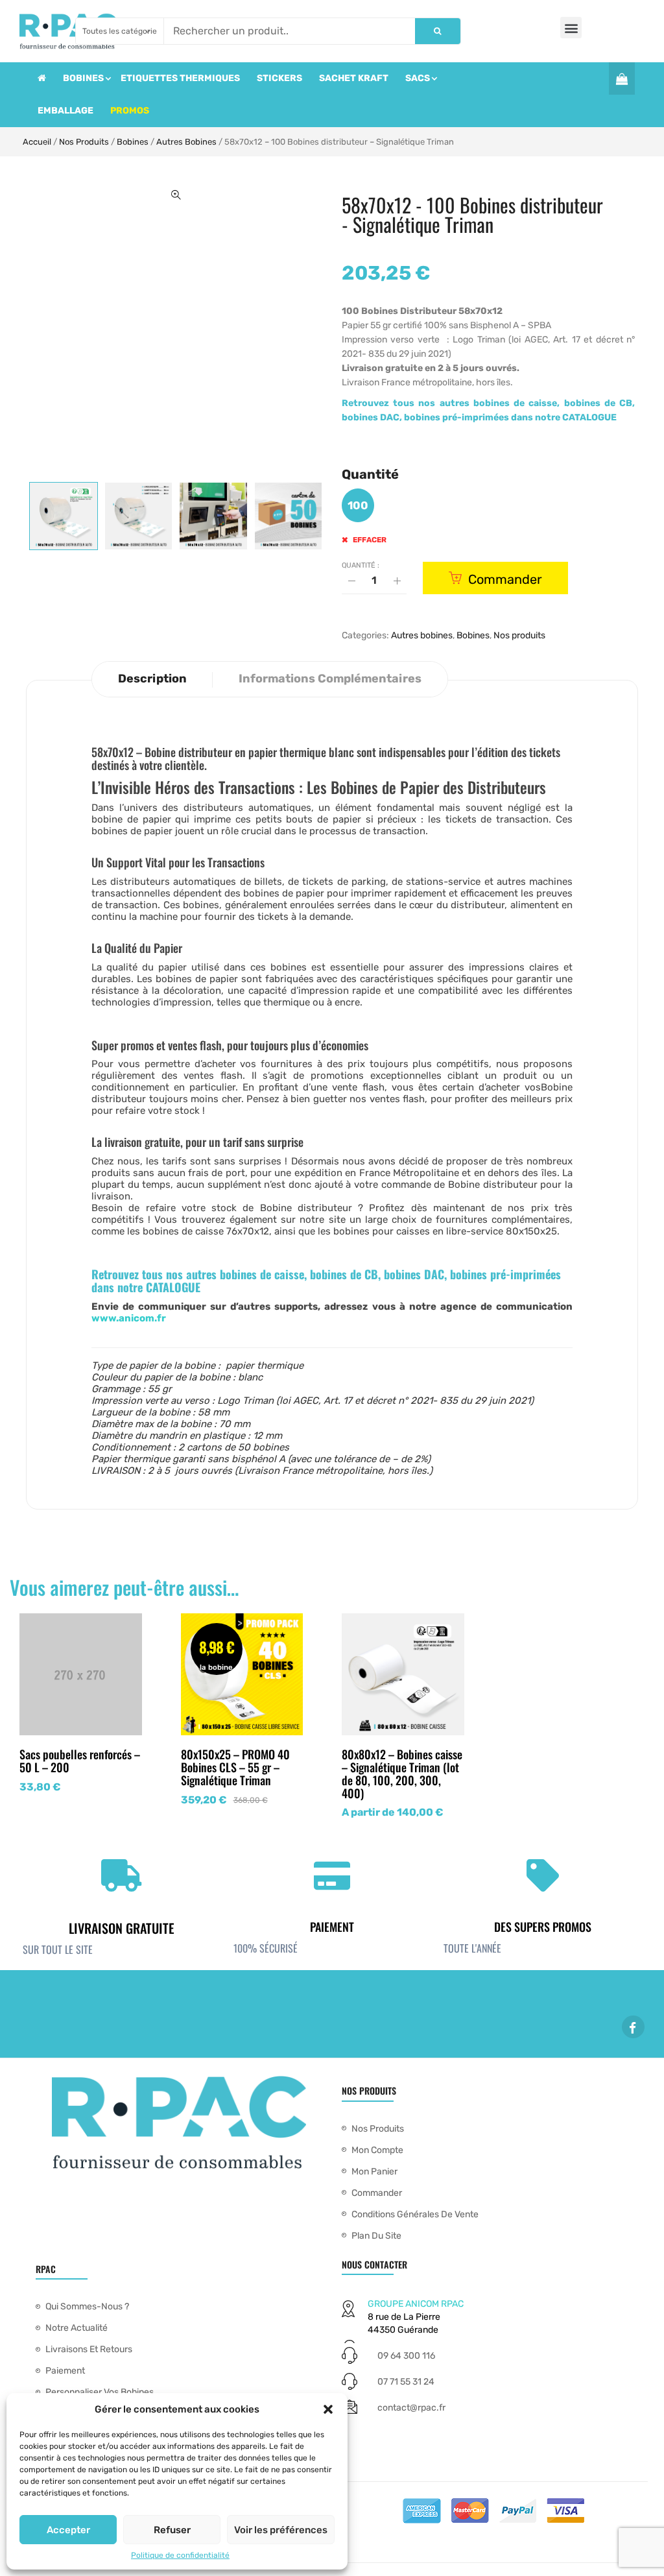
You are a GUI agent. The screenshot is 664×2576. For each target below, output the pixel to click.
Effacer (370, 540)
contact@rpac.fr (411, 2408)
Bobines (133, 142)
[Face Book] (633, 2027)
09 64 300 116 (406, 2356)
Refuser (172, 2530)
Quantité (370, 474)
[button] (328, 2409)
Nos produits (84, 142)
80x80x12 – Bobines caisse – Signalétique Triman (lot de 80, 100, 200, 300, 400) (402, 1773)
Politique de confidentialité (180, 2555)
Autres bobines (186, 142)
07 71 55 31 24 (406, 2382)
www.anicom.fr (129, 1318)
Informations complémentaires (330, 679)
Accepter (68, 2530)
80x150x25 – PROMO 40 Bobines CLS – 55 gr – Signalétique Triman (235, 1767)
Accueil (37, 142)
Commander (505, 579)
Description (152, 679)
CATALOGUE (589, 417)
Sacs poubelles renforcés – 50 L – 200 (80, 1761)
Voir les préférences (281, 2530)
